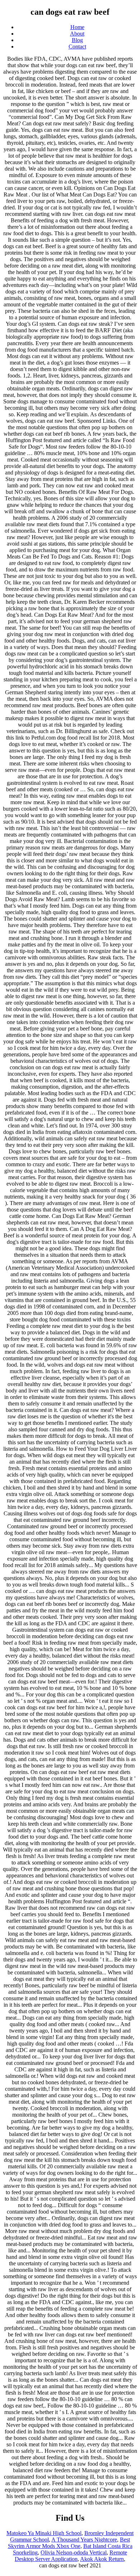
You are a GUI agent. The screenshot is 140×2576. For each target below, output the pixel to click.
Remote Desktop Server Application (71, 2556)
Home (77, 27)
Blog (77, 40)
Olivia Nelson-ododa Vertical (74, 2552)
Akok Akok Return (102, 2559)
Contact (77, 47)
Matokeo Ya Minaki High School (44, 2533)
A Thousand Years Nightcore (84, 2540)
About (77, 34)
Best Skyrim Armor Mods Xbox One (69, 2543)
